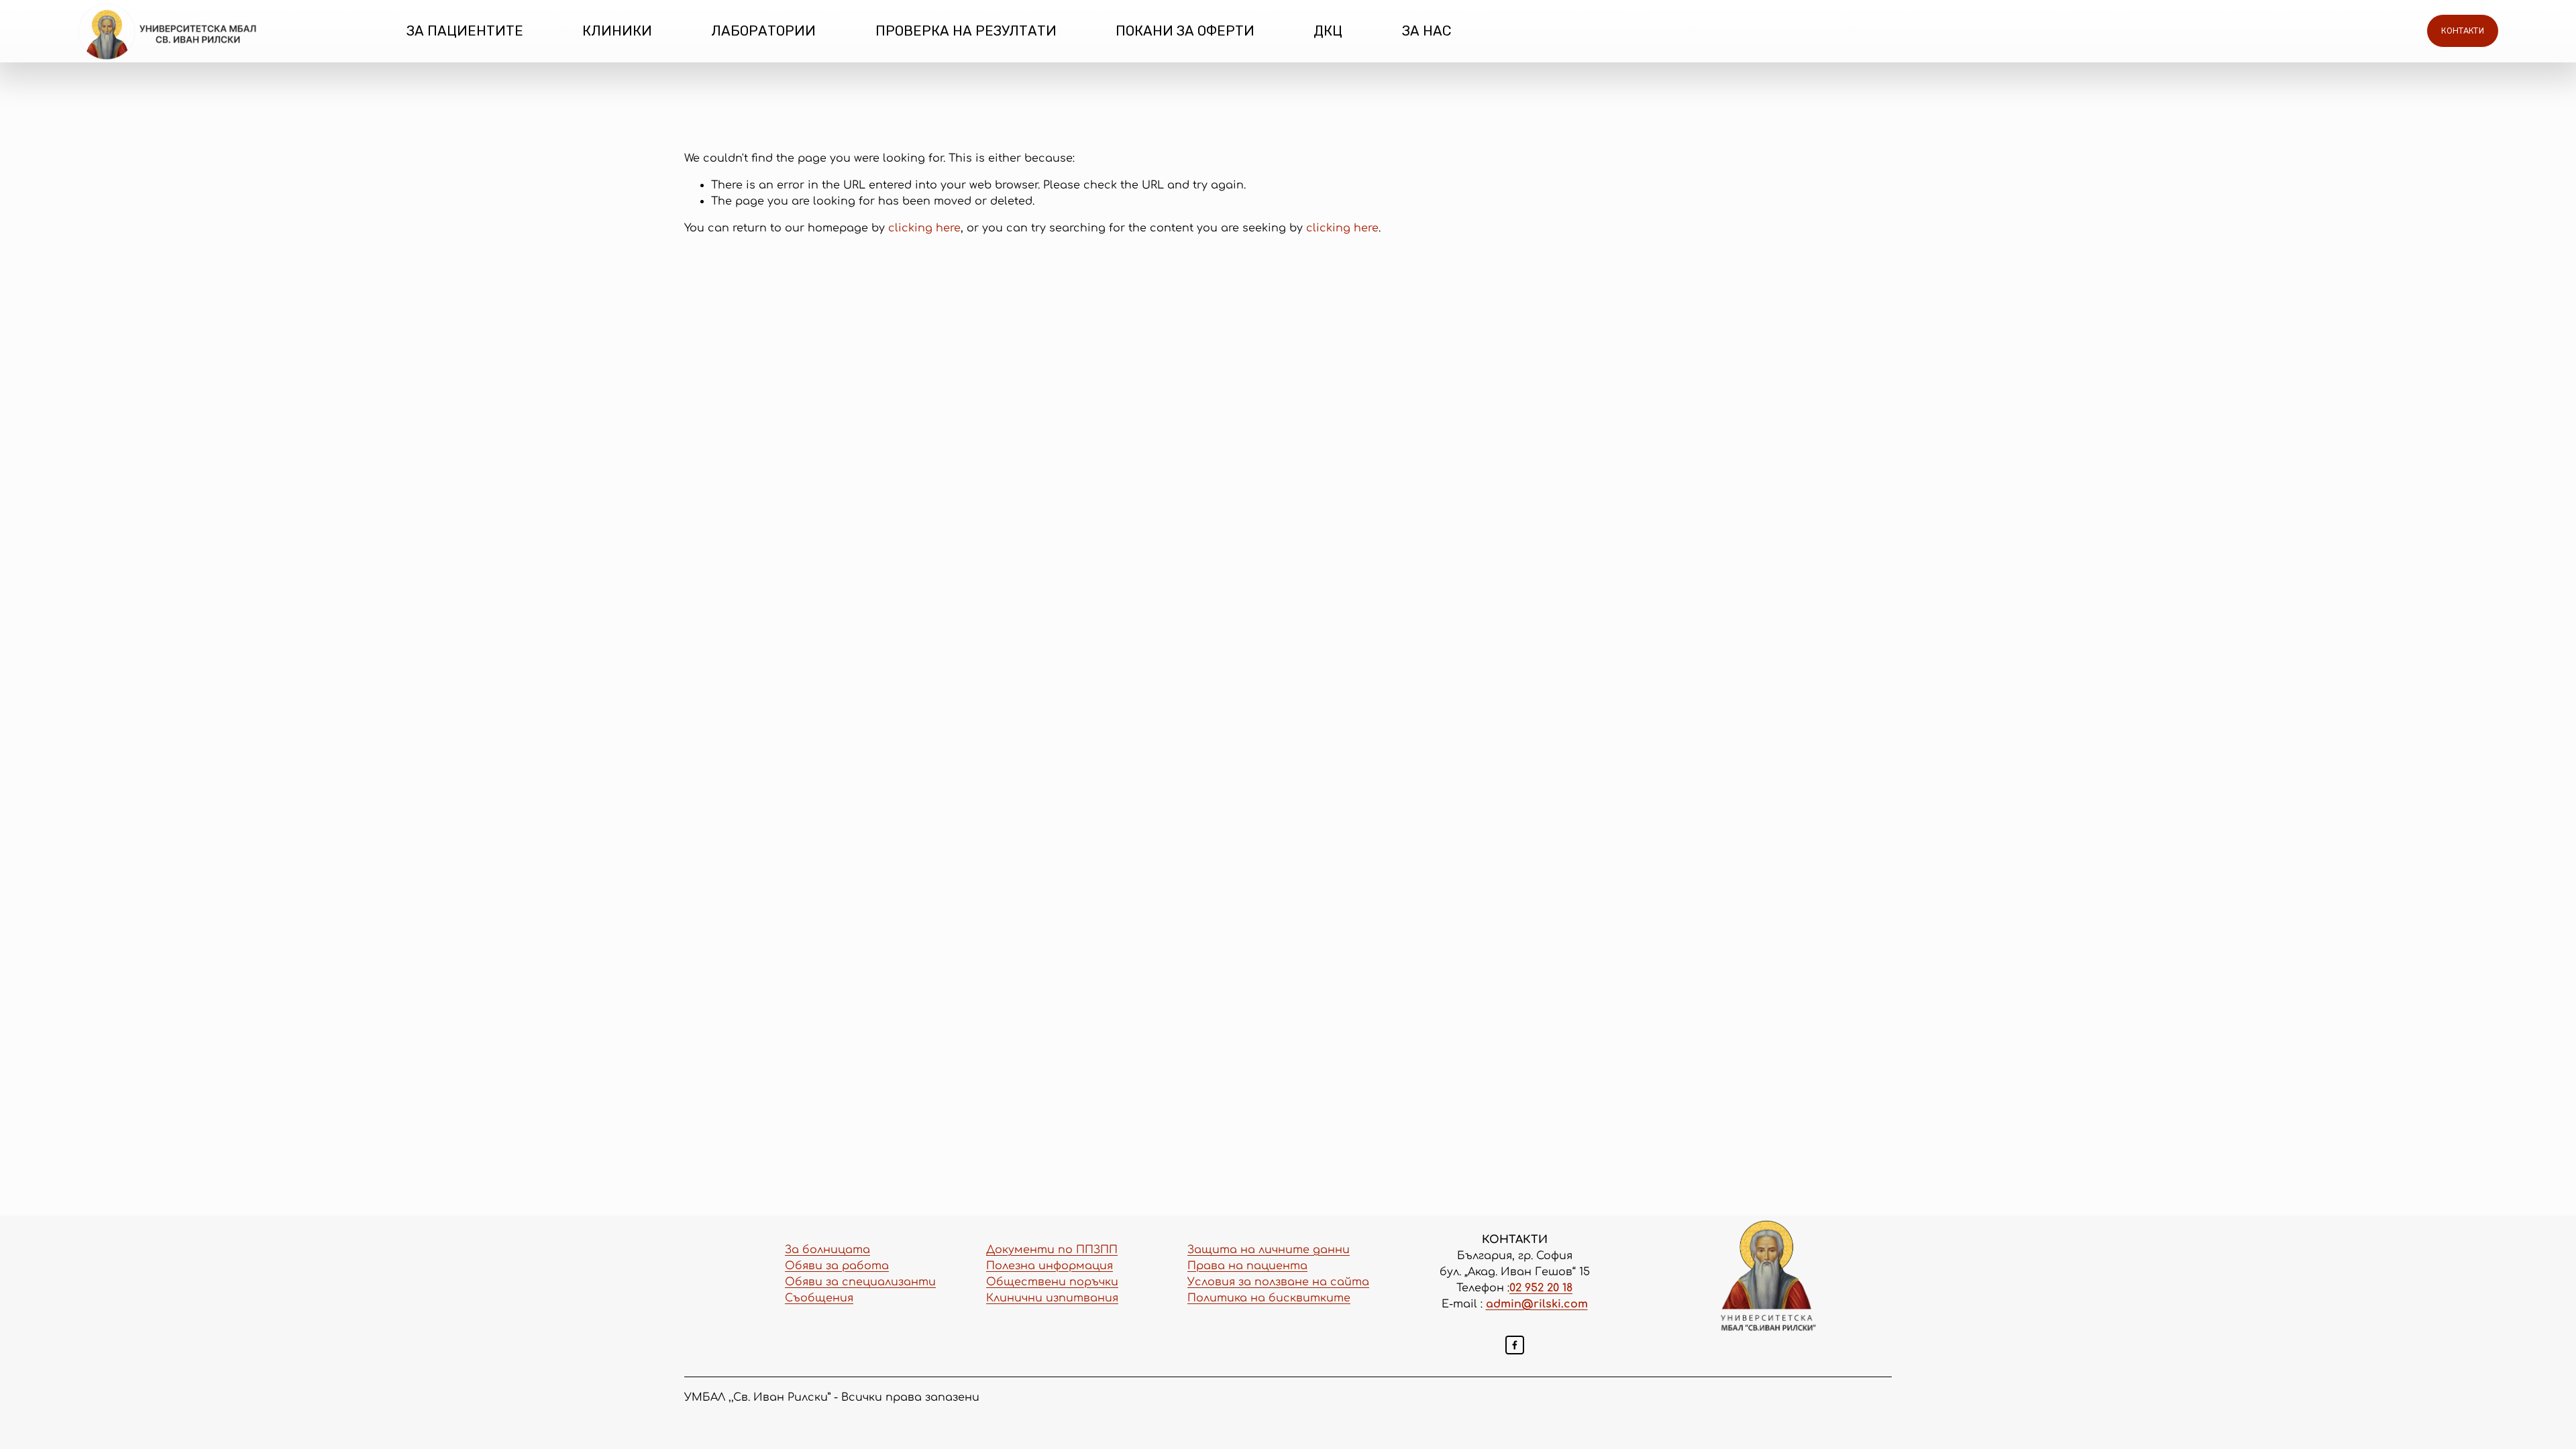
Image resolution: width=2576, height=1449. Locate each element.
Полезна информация (1050, 1266)
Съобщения (819, 1298)
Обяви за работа (837, 1266)
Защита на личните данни (1269, 1250)
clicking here (924, 228)
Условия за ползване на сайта (1278, 1282)
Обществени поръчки (1052, 1282)
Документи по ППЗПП (1052, 1250)
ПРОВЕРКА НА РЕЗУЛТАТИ (966, 31)
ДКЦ (1328, 31)
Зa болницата (827, 1250)
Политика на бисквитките (1269, 1298)
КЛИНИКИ (617, 31)
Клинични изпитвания (1052, 1298)
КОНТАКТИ (2463, 31)
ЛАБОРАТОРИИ (763, 31)
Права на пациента (1247, 1266)
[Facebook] (1515, 1345)
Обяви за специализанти (860, 1282)
